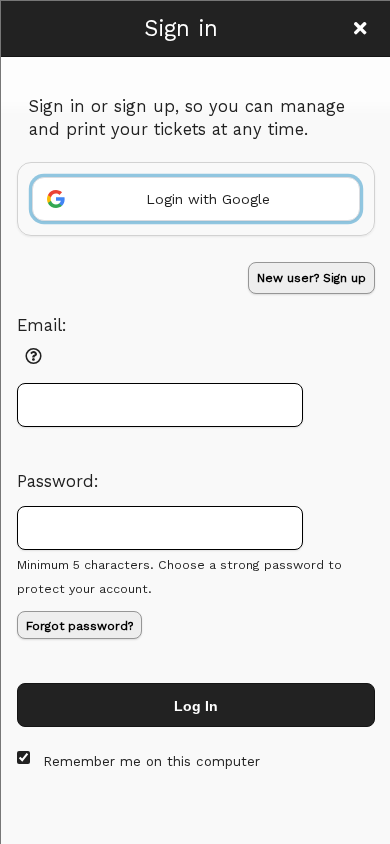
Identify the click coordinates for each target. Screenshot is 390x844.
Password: (58, 481)
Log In (196, 706)
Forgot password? (79, 626)
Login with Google (208, 199)
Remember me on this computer (151, 761)
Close (360, 28)
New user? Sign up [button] (311, 278)
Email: (42, 325)
